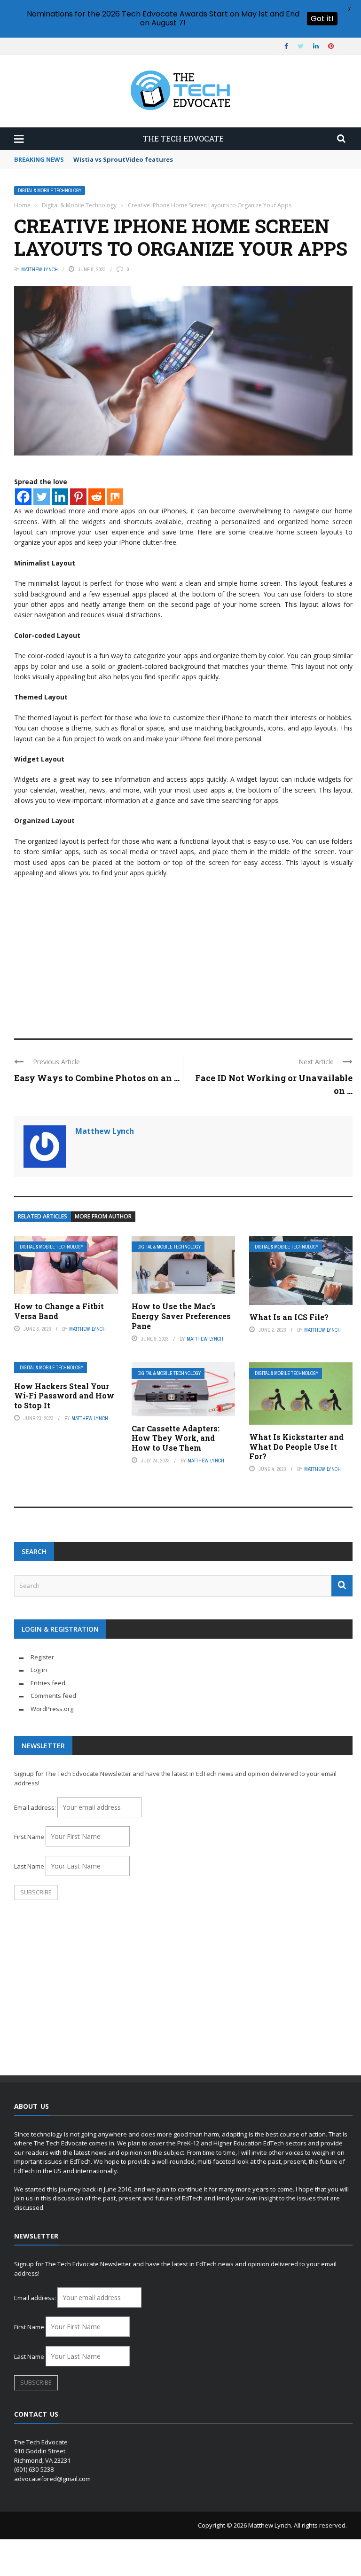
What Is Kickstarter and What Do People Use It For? (296, 1447)
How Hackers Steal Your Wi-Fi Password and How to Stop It (64, 1396)
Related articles (43, 1216)
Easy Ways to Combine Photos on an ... (97, 1078)
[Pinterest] (78, 497)
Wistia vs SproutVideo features (123, 159)
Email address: (36, 1807)
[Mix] (115, 497)
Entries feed (48, 1683)
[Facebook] (23, 497)
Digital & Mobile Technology (50, 191)
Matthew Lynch (39, 269)
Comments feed (53, 1696)
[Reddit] (97, 497)
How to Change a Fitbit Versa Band (59, 1311)
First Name (29, 1837)
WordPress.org (52, 1709)
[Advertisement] (183, 954)
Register (42, 1657)
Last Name (29, 1866)
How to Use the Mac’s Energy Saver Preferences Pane (181, 1316)
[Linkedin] (60, 497)
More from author (103, 1216)
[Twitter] (42, 497)
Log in (39, 1670)
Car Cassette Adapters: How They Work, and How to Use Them (176, 1438)
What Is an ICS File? (289, 1317)
